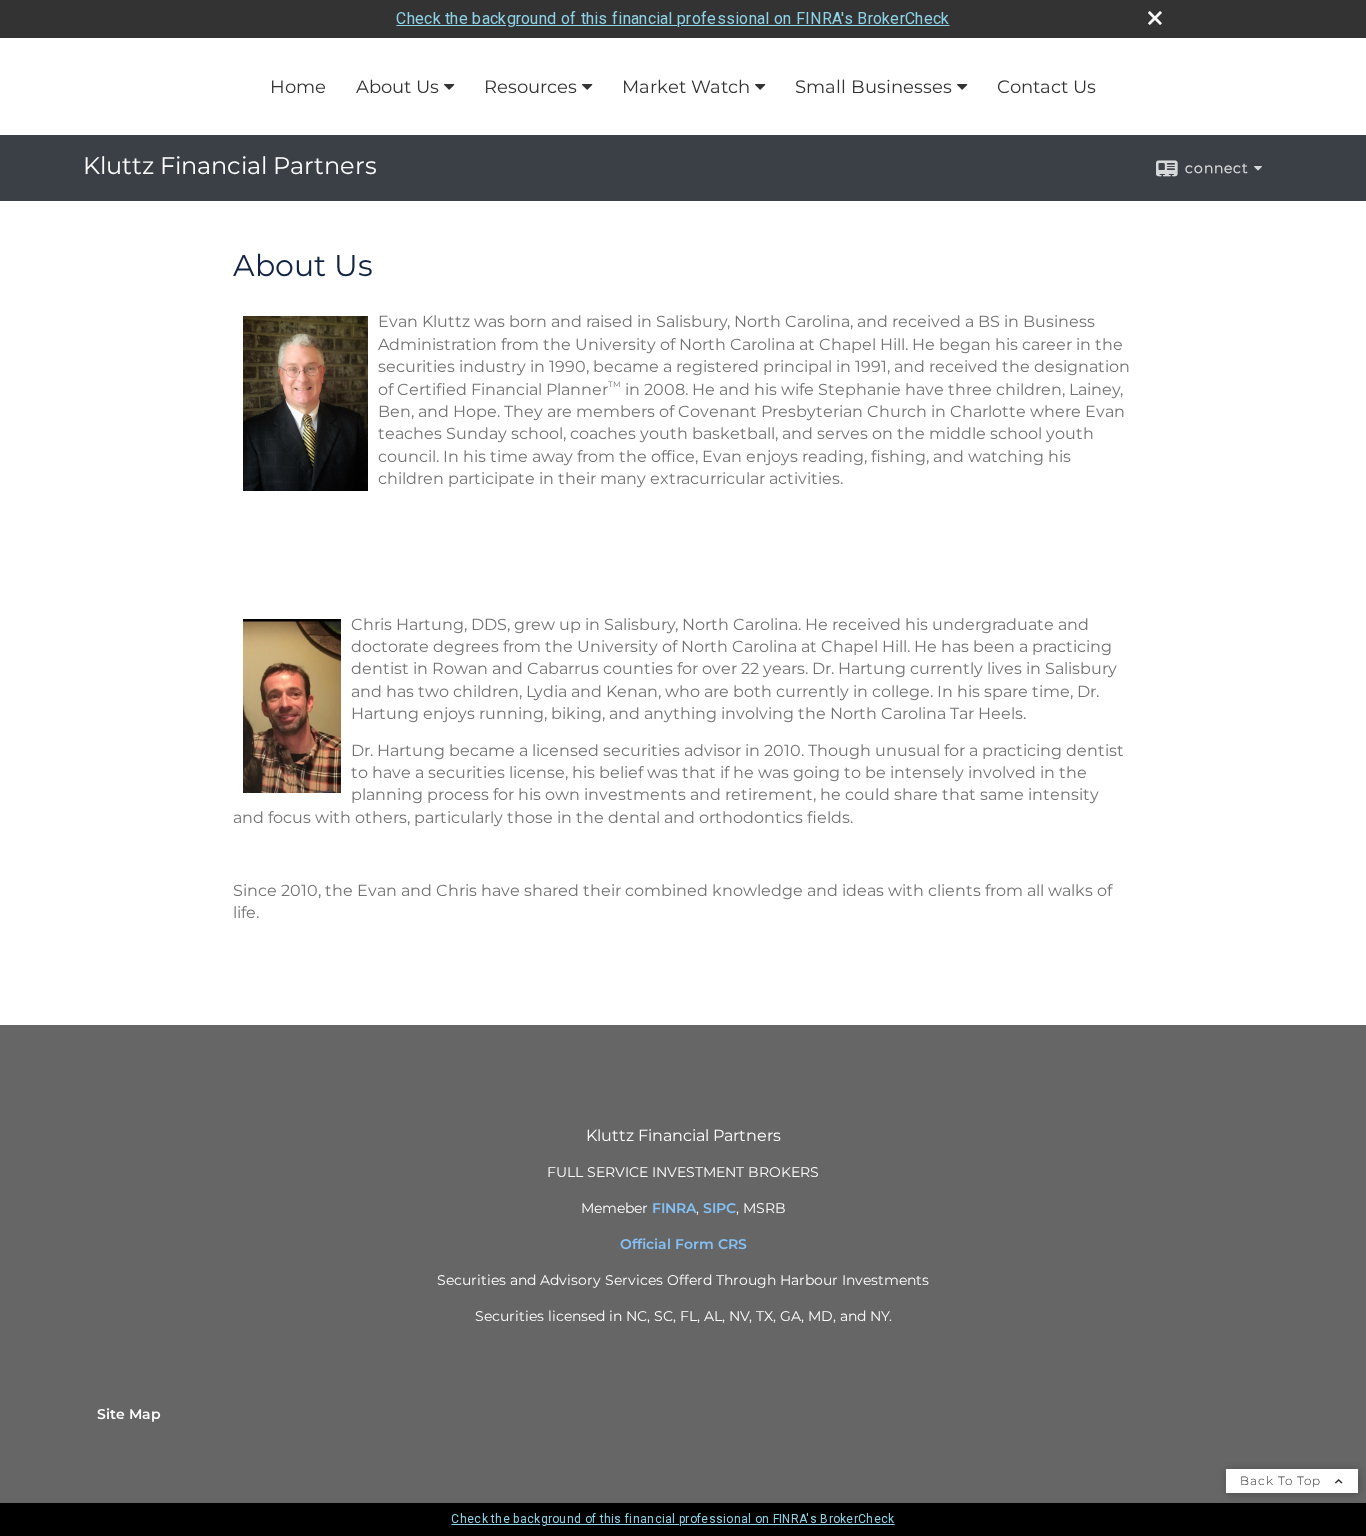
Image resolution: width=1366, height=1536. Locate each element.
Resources (530, 87)
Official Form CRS (683, 1244)
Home (298, 87)
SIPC (719, 1208)
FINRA (674, 1208)
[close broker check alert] (1155, 18)
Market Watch (686, 87)
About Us (397, 87)
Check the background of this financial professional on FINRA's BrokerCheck (672, 18)
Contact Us (1046, 87)
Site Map (129, 1414)
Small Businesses (873, 87)
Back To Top (1282, 1480)
